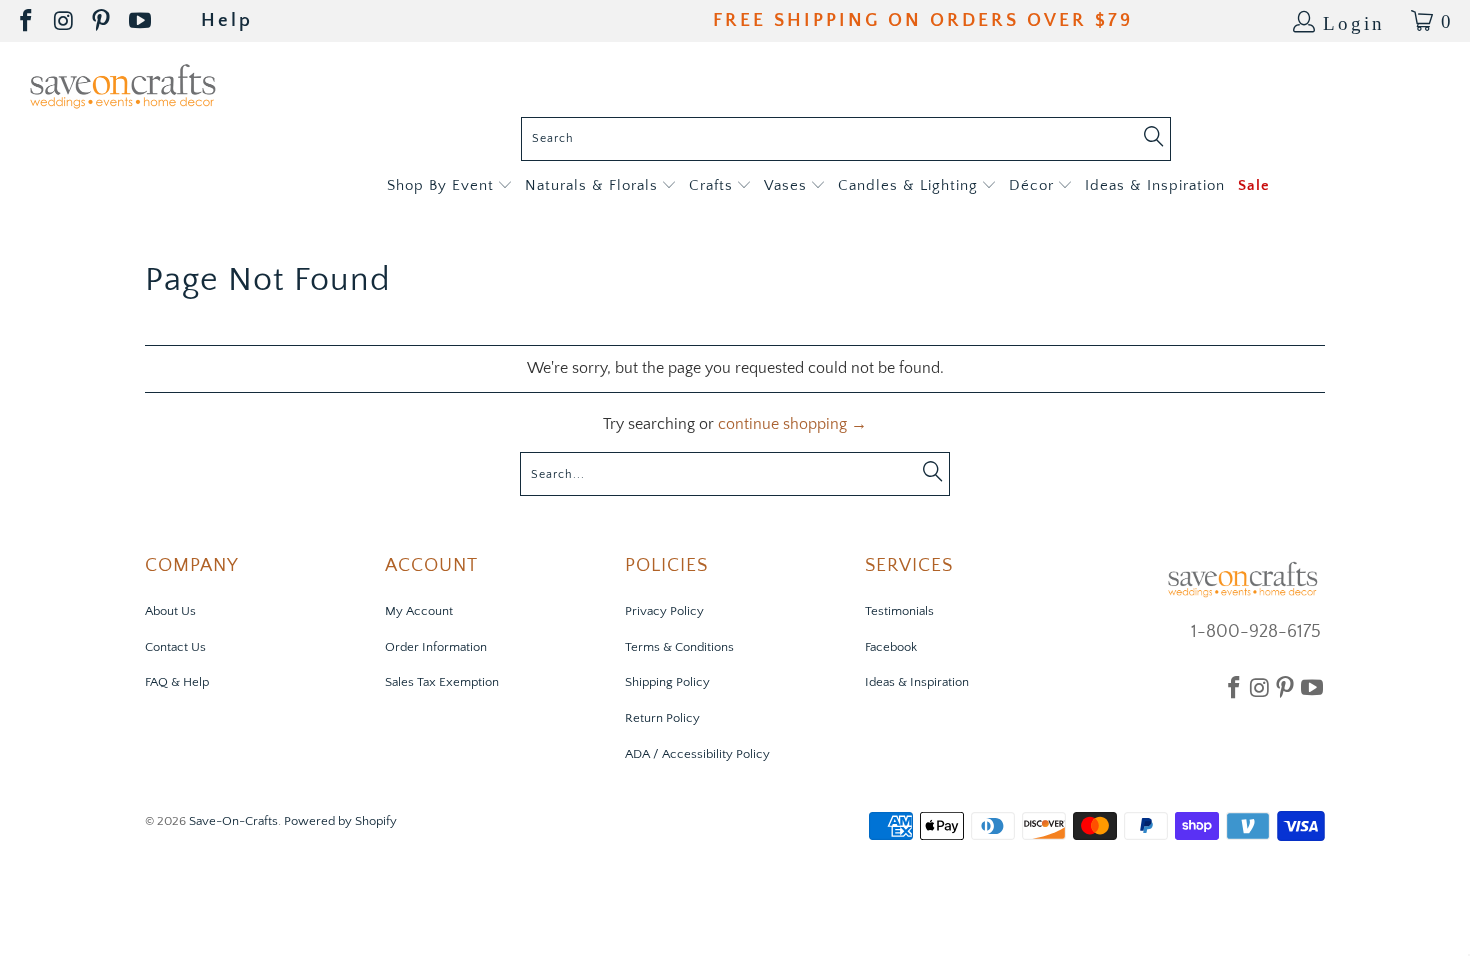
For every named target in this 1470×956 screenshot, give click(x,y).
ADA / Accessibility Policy (697, 754)
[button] (449, 186)
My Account (419, 611)
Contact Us (175, 647)
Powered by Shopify (340, 821)
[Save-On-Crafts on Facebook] (27, 21)
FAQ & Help (177, 682)
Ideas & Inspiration (917, 682)
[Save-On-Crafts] (122, 84)
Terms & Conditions (679, 647)
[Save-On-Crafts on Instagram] (65, 21)
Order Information (436, 647)
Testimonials (899, 611)
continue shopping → (792, 424)
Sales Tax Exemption (442, 682)
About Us (170, 611)
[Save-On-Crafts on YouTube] (141, 21)
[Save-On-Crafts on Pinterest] (102, 21)
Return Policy (662, 718)
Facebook (891, 647)
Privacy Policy (664, 611)
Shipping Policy (667, 682)
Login (1354, 21)
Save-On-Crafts (233, 821)
